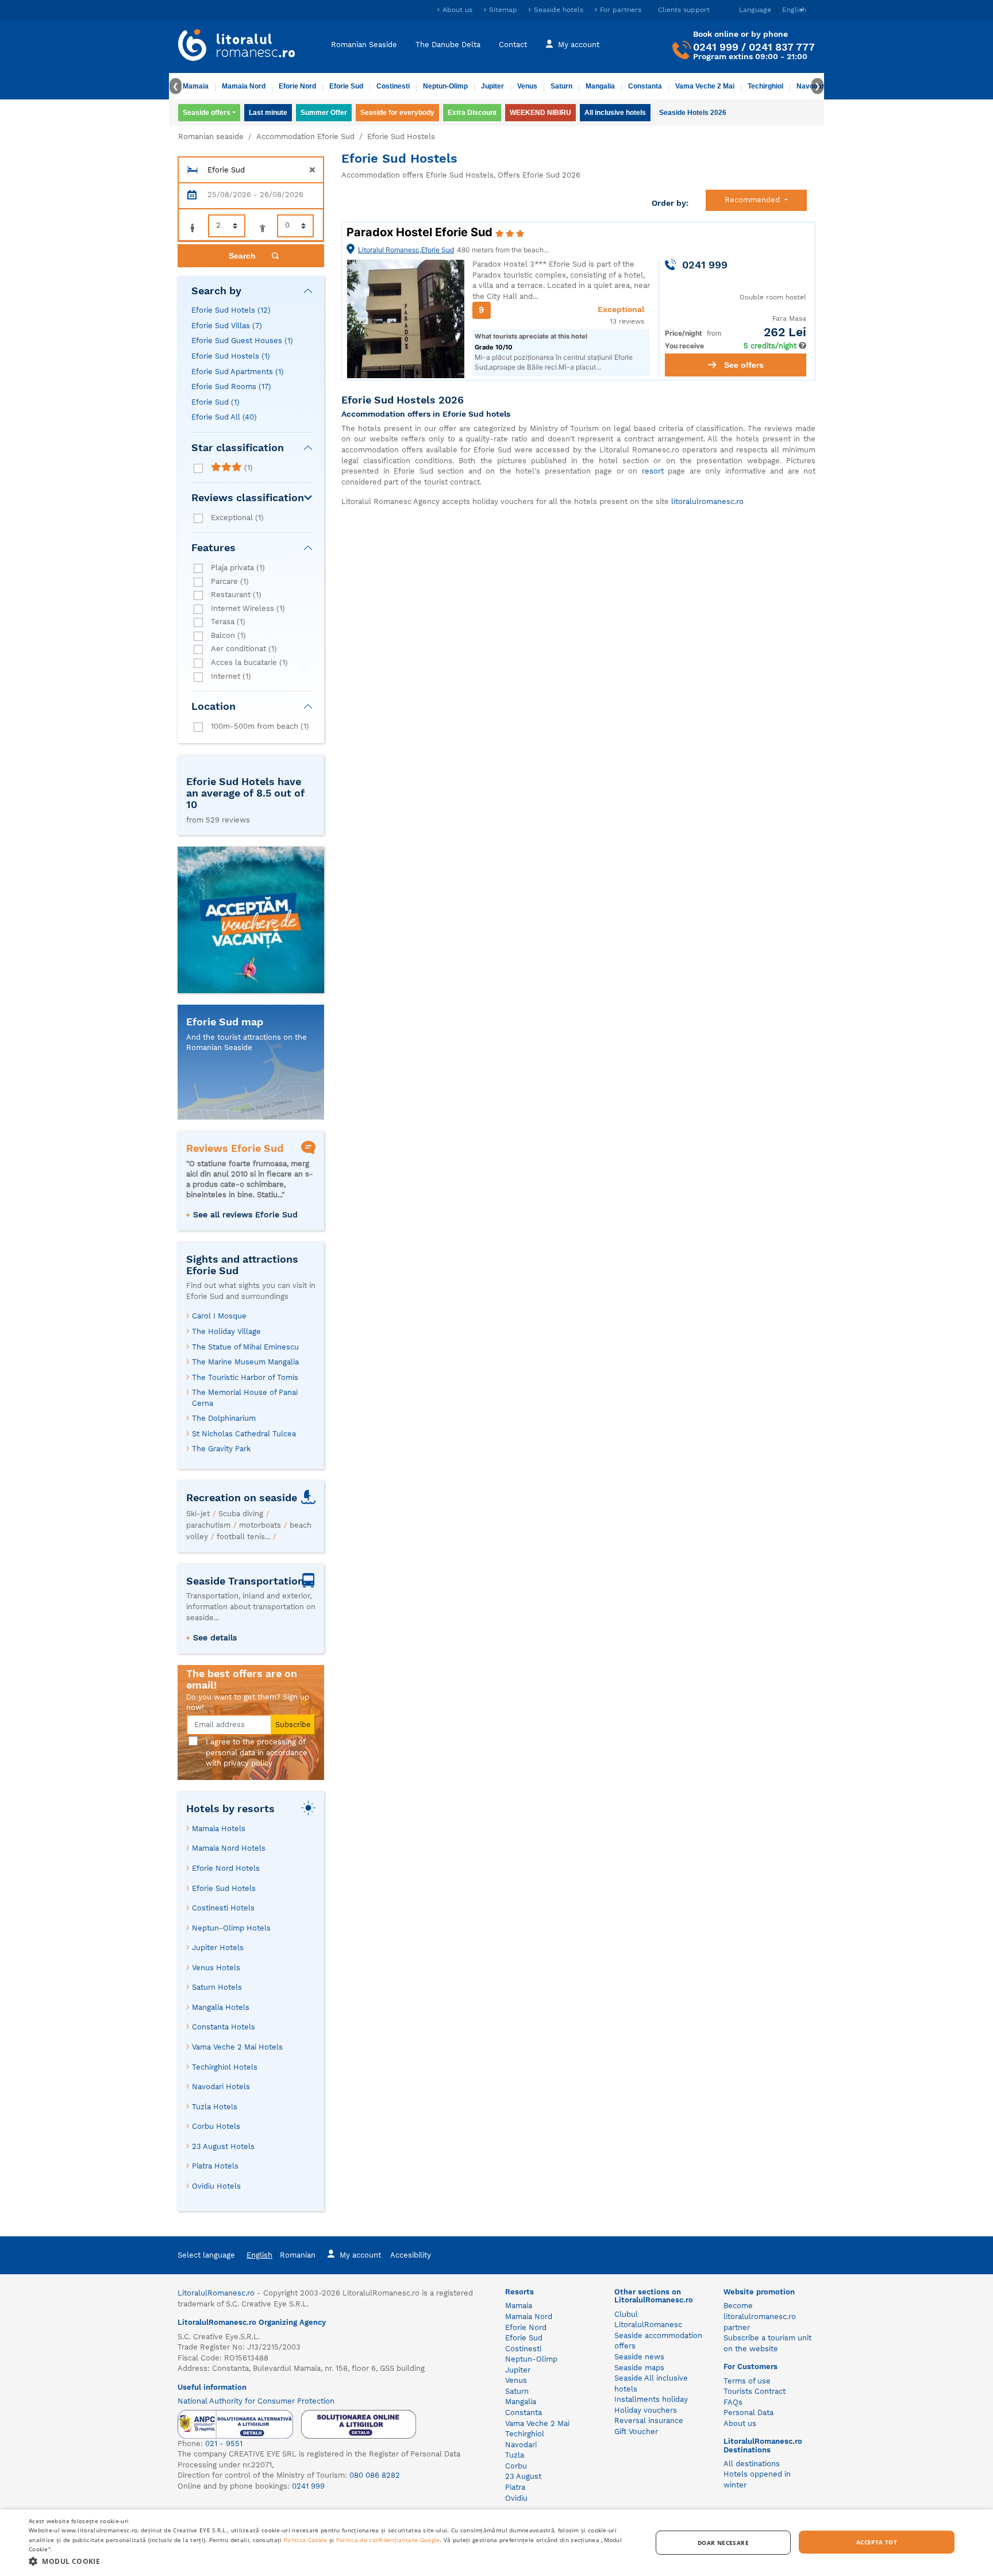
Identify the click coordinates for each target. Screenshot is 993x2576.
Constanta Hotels (224, 2027)
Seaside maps (639, 2368)
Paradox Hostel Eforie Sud (421, 232)
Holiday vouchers (646, 2410)
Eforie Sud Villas (227, 326)
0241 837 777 (782, 47)
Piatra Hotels (215, 2166)
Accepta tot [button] (877, 2542)
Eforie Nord (297, 86)
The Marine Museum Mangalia (245, 1362)
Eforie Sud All (224, 417)
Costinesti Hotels (223, 1908)
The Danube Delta (448, 45)
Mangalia (600, 86)
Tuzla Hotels (215, 2107)
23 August (523, 2476)
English (259, 2255)
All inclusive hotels (615, 113)
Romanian (298, 2255)
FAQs (733, 2402)
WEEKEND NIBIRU (540, 113)
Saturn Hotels (217, 1987)
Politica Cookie (306, 2540)
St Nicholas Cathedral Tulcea (244, 1434)
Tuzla (515, 2455)
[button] (331, 2561)
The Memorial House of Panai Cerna (245, 1398)
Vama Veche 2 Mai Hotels (237, 2047)
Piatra (515, 2487)
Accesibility (411, 2255)
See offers (744, 365)
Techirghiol (765, 86)
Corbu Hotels (216, 2126)
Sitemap (503, 10)
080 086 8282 (375, 2475)
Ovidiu (516, 2498)
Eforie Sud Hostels (231, 356)
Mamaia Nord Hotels (229, 1848)
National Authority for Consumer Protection (256, 2401)
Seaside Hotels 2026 (693, 113)
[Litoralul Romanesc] (237, 47)
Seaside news (639, 2357)
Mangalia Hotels (221, 2007)
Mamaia (196, 86)
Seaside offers (207, 113)
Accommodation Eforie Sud (305, 137)
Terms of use (747, 2381)
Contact (513, 45)
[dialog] (496, 2543)
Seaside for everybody (397, 113)
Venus (527, 86)
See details (215, 1637)
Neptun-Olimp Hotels (231, 1928)
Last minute (268, 113)
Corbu (516, 2466)
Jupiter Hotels (218, 1948)
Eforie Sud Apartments (238, 372)
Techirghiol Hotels (225, 2067)
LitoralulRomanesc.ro (216, 2293)
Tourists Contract (755, 2391)
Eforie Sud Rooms (231, 387)
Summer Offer (324, 113)
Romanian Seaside (364, 45)
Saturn (561, 86)
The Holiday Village (226, 1331)
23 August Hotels (223, 2146)
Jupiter (492, 86)
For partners (621, 10)
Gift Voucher (636, 2431)
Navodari (521, 2445)
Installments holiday (651, 2399)
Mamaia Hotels (219, 1829)
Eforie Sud (346, 86)
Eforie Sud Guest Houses (242, 341)
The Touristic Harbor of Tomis (245, 1377)
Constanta (645, 86)
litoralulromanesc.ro (707, 501)
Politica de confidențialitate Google (388, 2540)
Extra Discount (472, 113)
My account (579, 45)
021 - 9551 (224, 2444)
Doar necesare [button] (723, 2543)
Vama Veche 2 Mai (705, 86)
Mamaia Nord (244, 86)
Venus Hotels (216, 1968)
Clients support (684, 10)
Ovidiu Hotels (216, 2186)
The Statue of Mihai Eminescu (245, 1347)
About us (457, 10)
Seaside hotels (559, 10)
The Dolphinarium (224, 1418)
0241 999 (716, 47)
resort (653, 471)
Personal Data (748, 2412)
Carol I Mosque (219, 1316)
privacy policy (248, 1763)
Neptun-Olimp (445, 86)
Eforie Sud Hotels (231, 310)
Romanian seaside (211, 137)
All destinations (752, 2464)
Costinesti (393, 86)
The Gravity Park (221, 1449)
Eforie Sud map (225, 1022)
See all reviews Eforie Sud (245, 1214)
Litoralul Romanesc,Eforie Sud (406, 250)
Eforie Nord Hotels (226, 1868)
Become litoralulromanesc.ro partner (760, 2316)
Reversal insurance (649, 2421)
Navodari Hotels (221, 2087)
